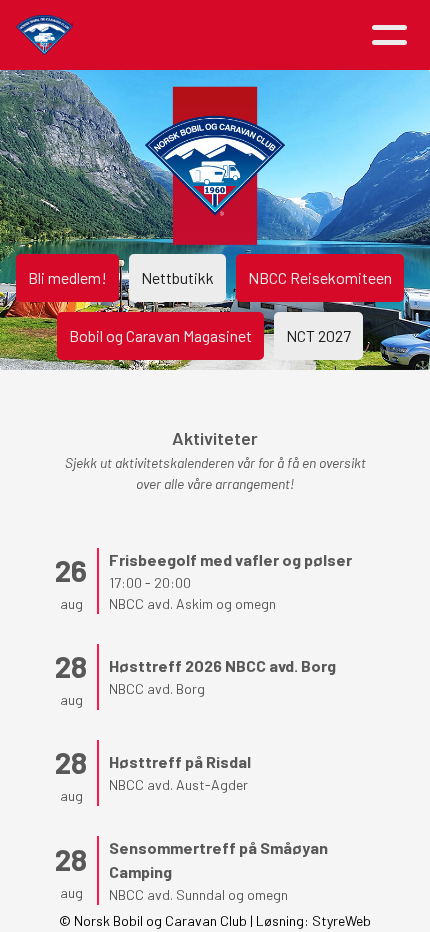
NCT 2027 (318, 335)
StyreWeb (341, 920)
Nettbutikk (177, 277)
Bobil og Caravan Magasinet (160, 335)
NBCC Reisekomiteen (320, 277)
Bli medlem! (67, 277)
